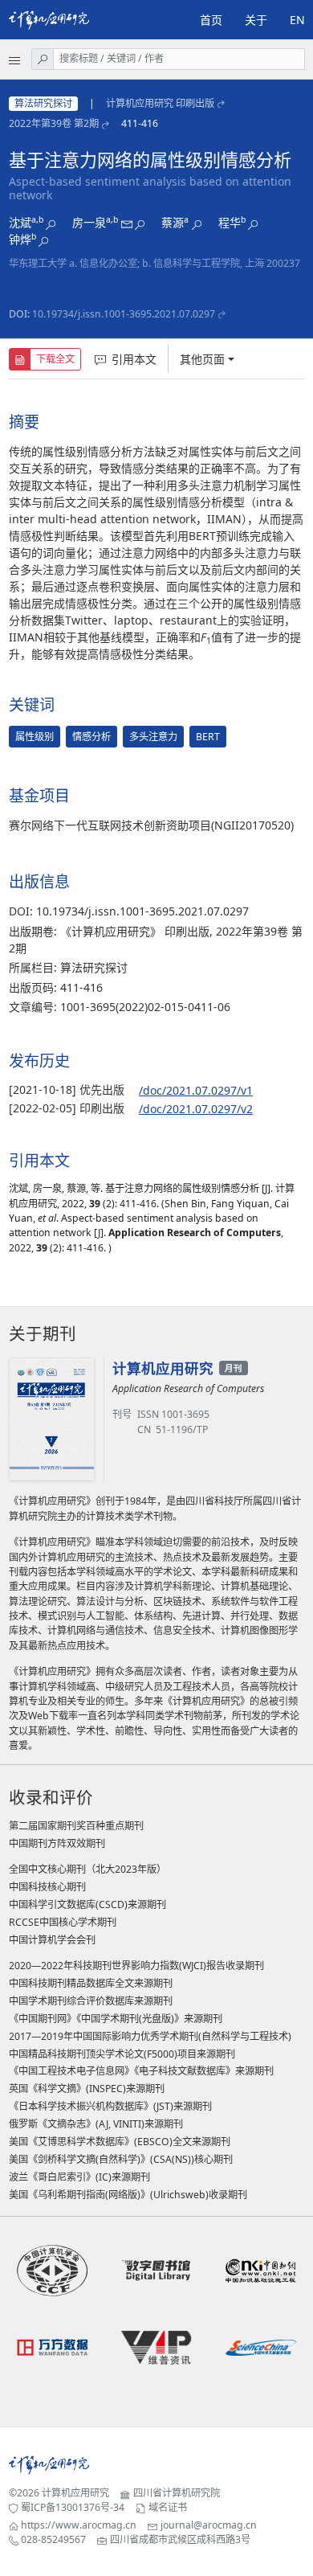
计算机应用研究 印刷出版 (160, 103)
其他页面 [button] (202, 359)
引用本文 (134, 359)
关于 (256, 20)
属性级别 (35, 737)
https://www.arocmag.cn (79, 2525)
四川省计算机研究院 (177, 2493)
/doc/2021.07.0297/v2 (196, 1109)
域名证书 (168, 2507)
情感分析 (91, 737)
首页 (211, 20)
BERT (208, 737)
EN (297, 20)
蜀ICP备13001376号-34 (73, 2507)
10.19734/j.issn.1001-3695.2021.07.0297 (124, 314)
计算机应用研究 (75, 2493)
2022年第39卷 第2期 (54, 123)
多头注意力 (153, 737)
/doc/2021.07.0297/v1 (196, 1090)
